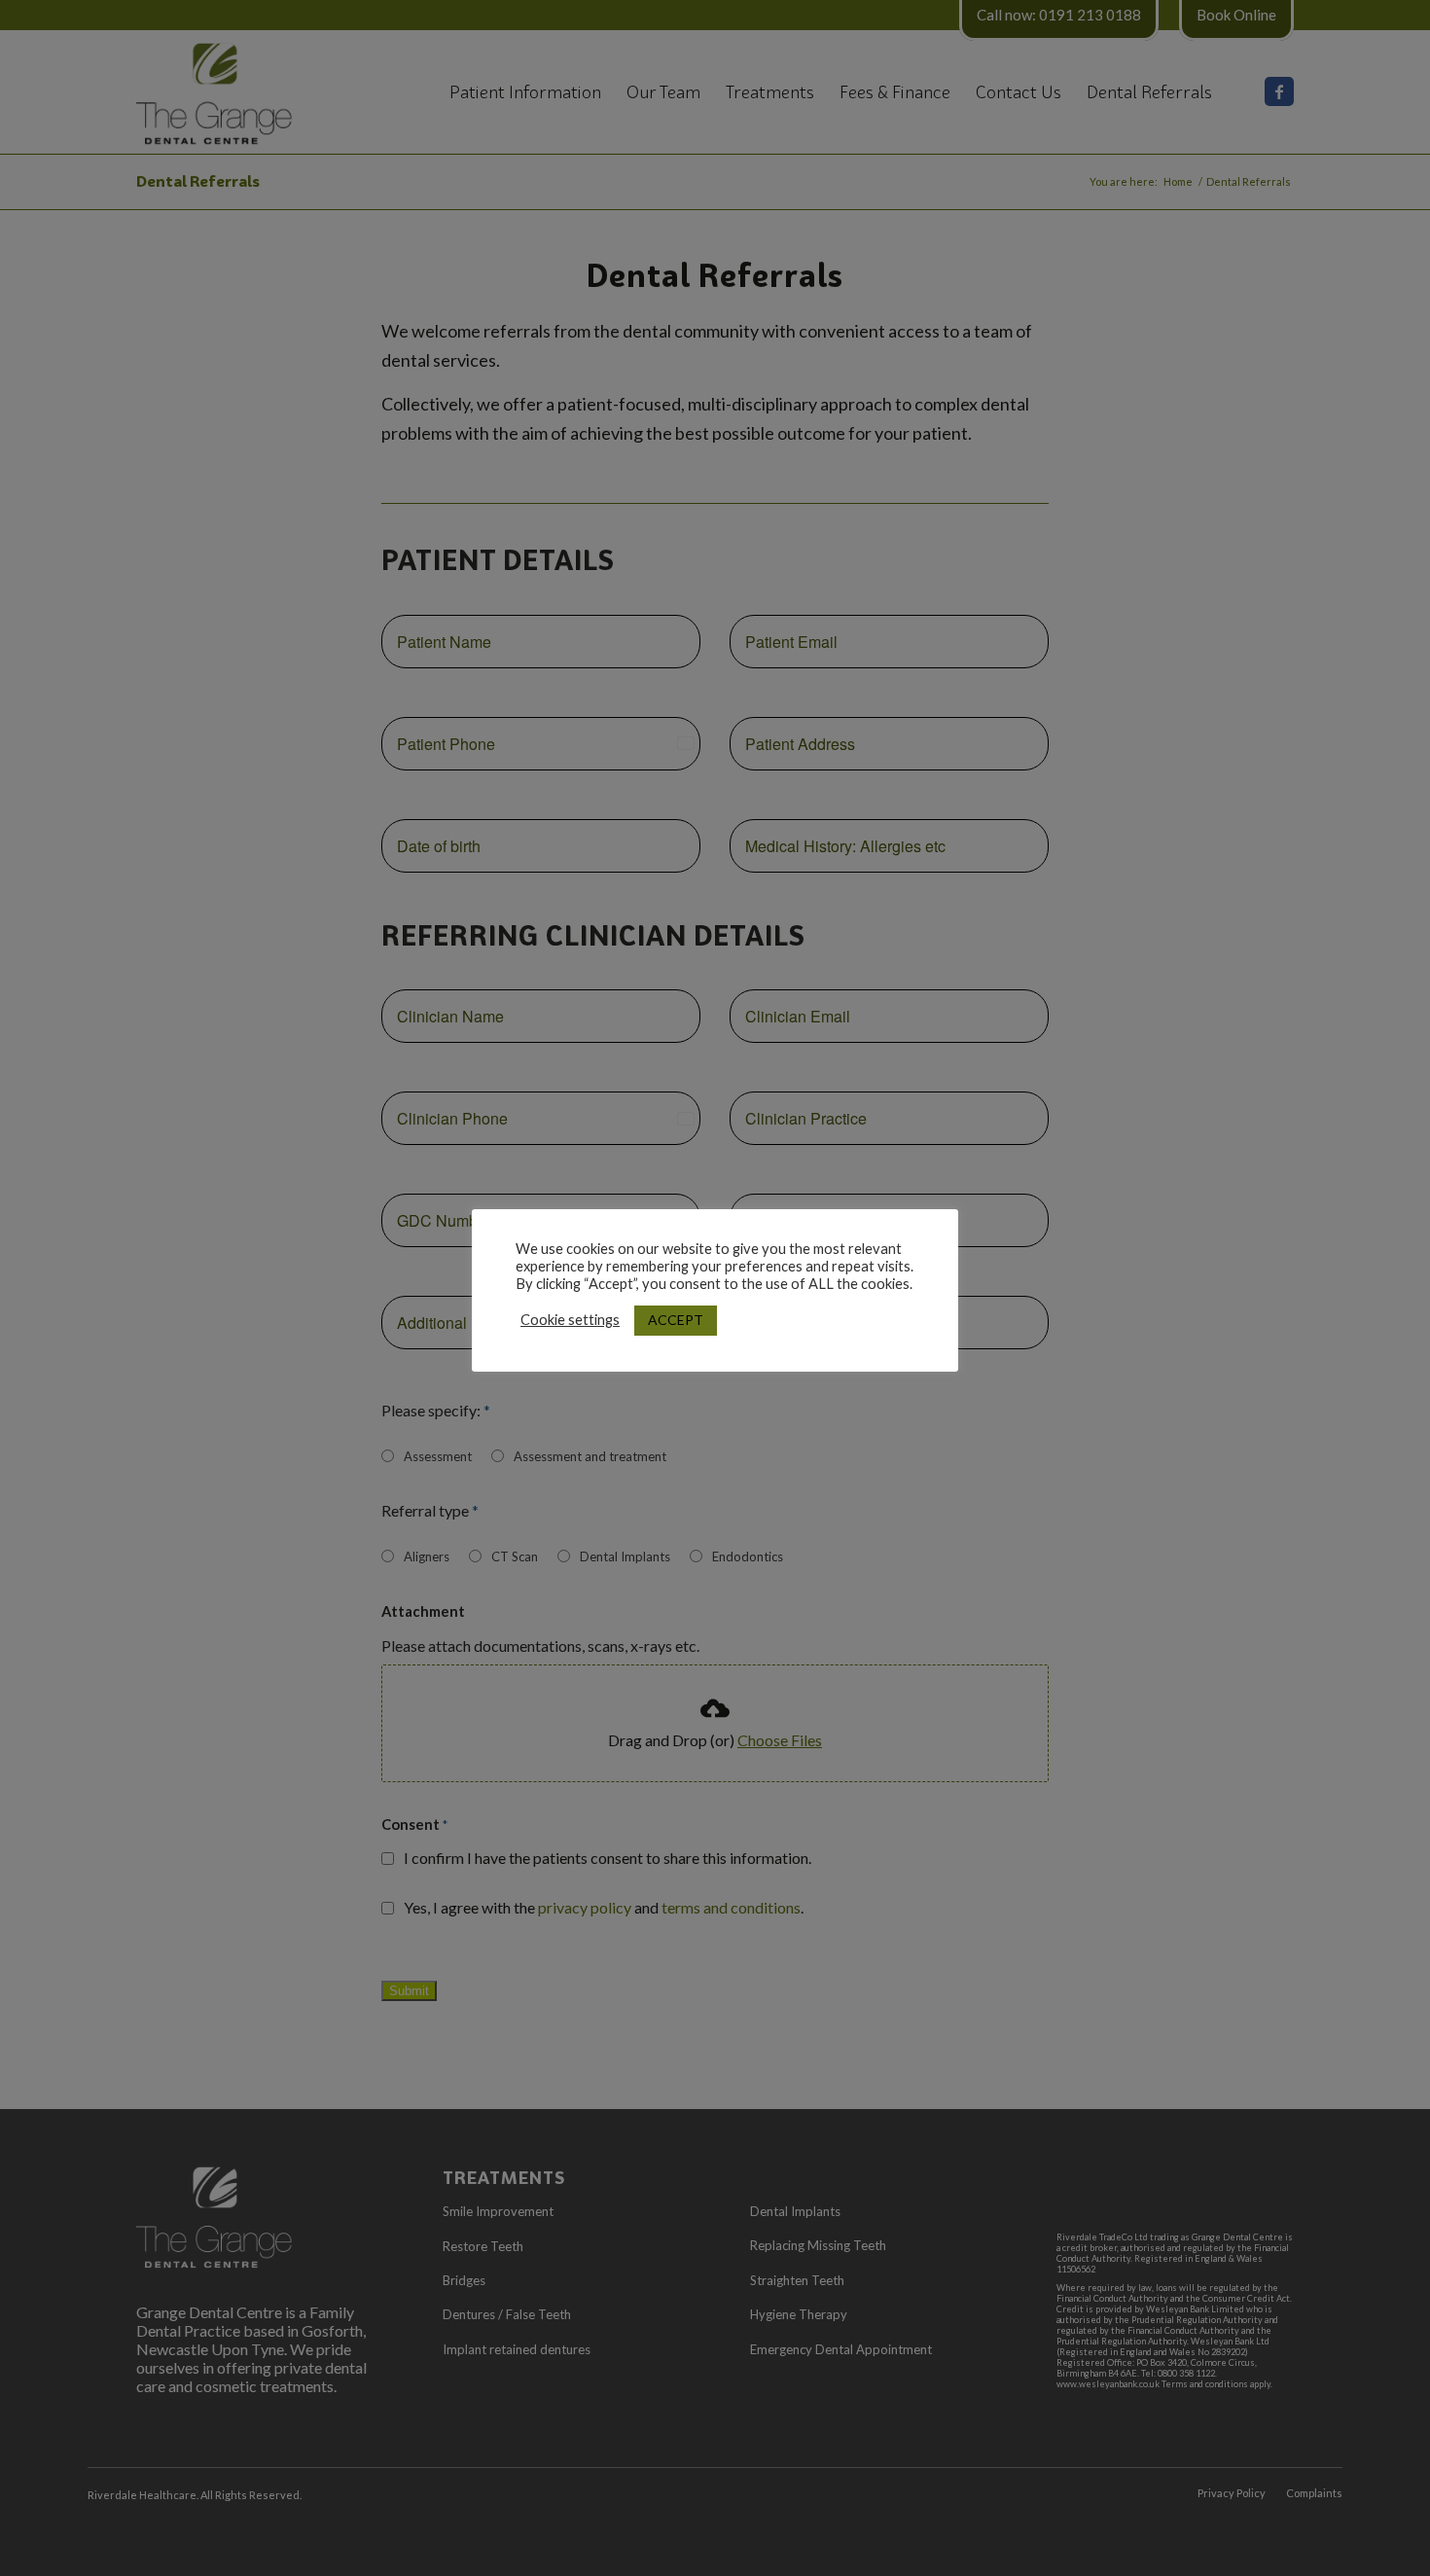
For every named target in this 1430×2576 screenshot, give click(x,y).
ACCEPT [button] (676, 1320)
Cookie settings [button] (570, 1320)
